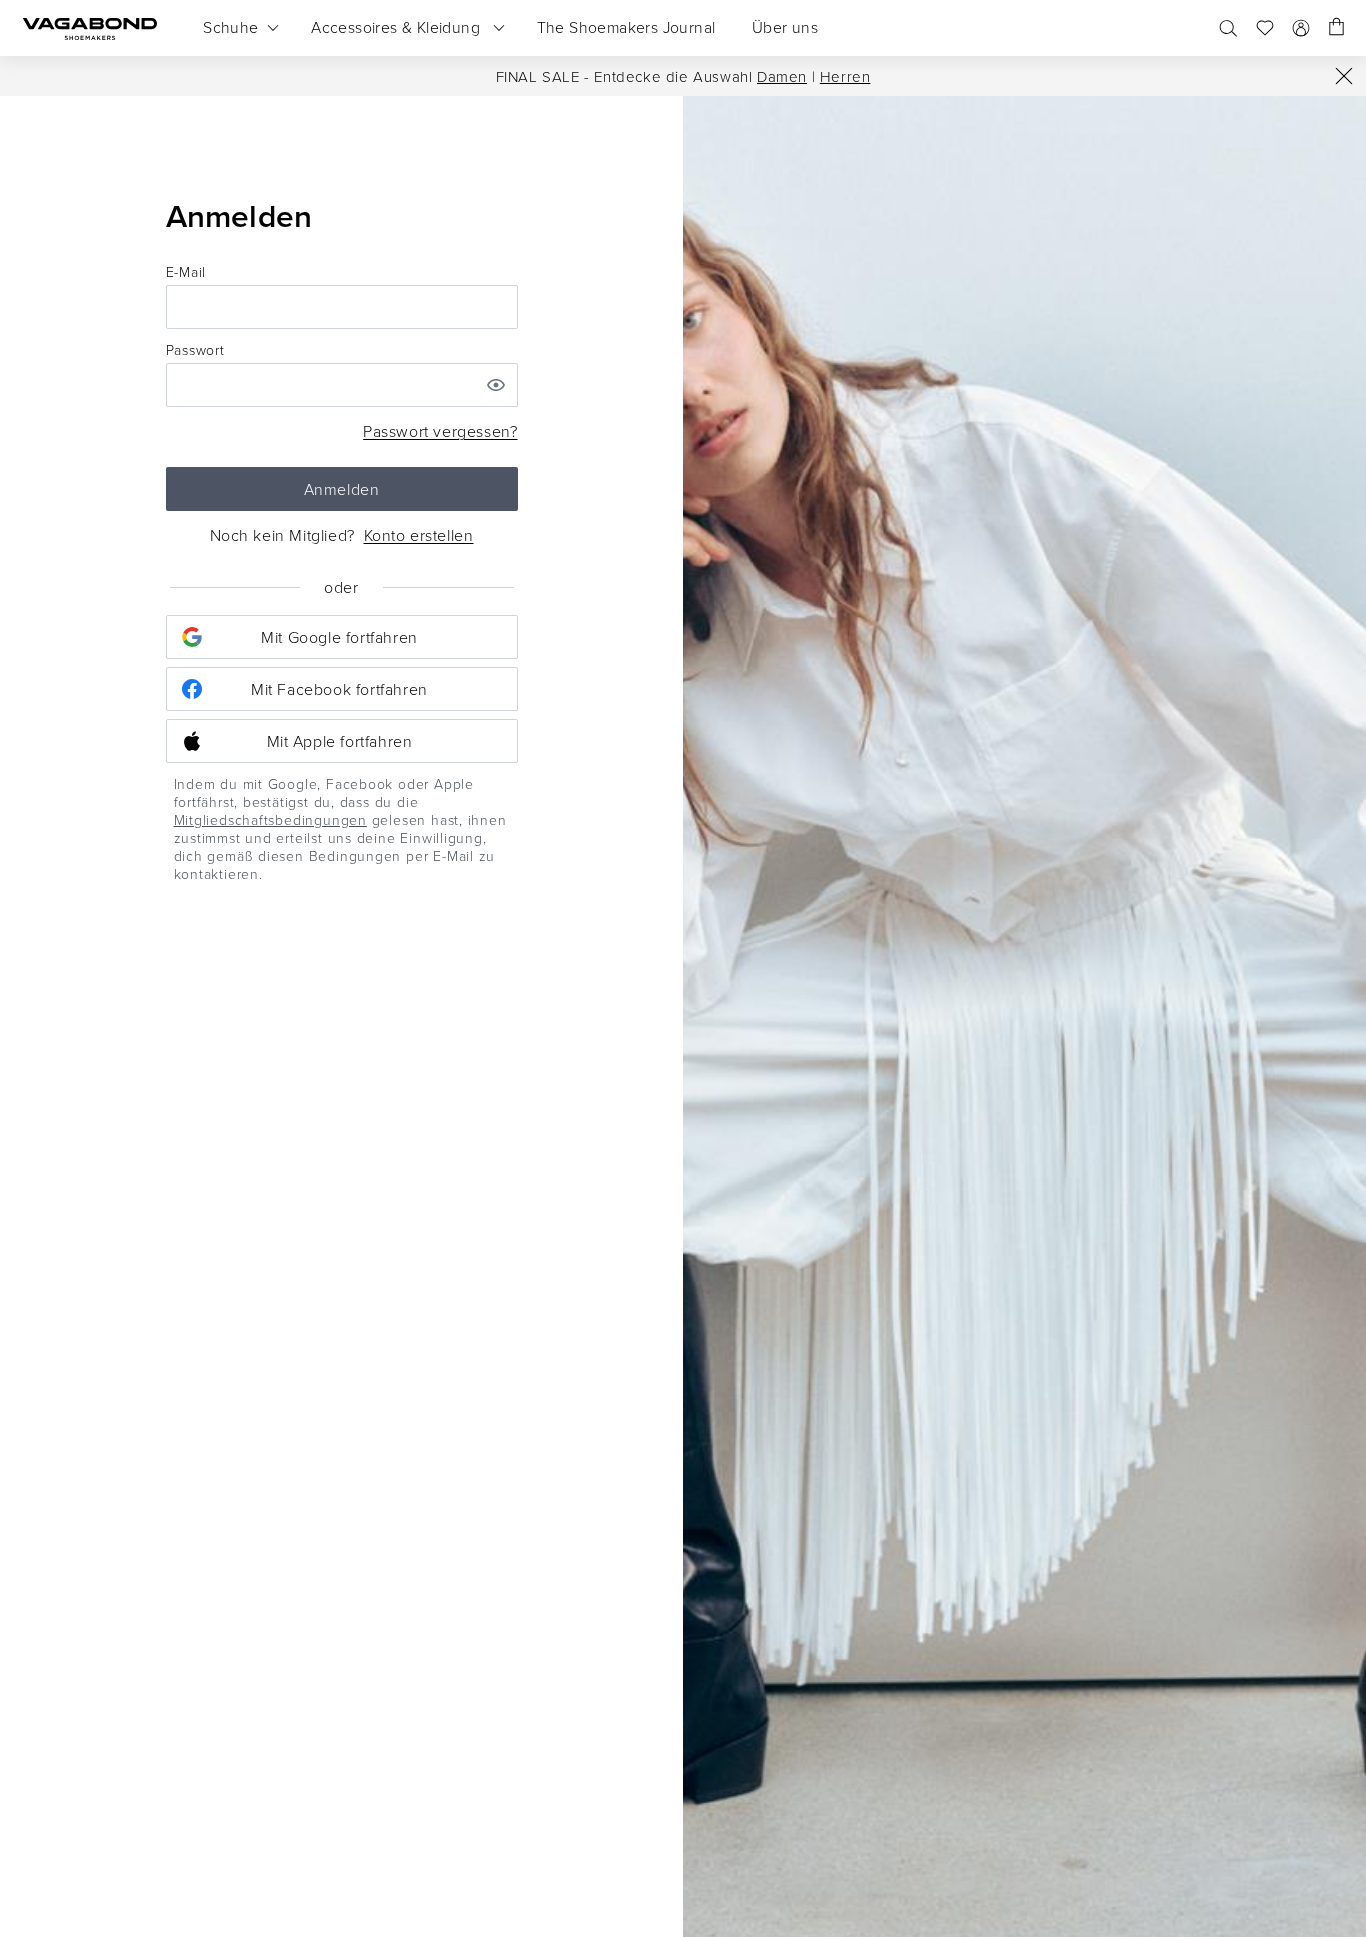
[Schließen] (1344, 76)
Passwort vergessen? (440, 431)
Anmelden (342, 489)
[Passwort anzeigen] (496, 385)
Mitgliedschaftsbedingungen (270, 819)
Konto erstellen (419, 535)
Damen (782, 76)
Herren (845, 76)
